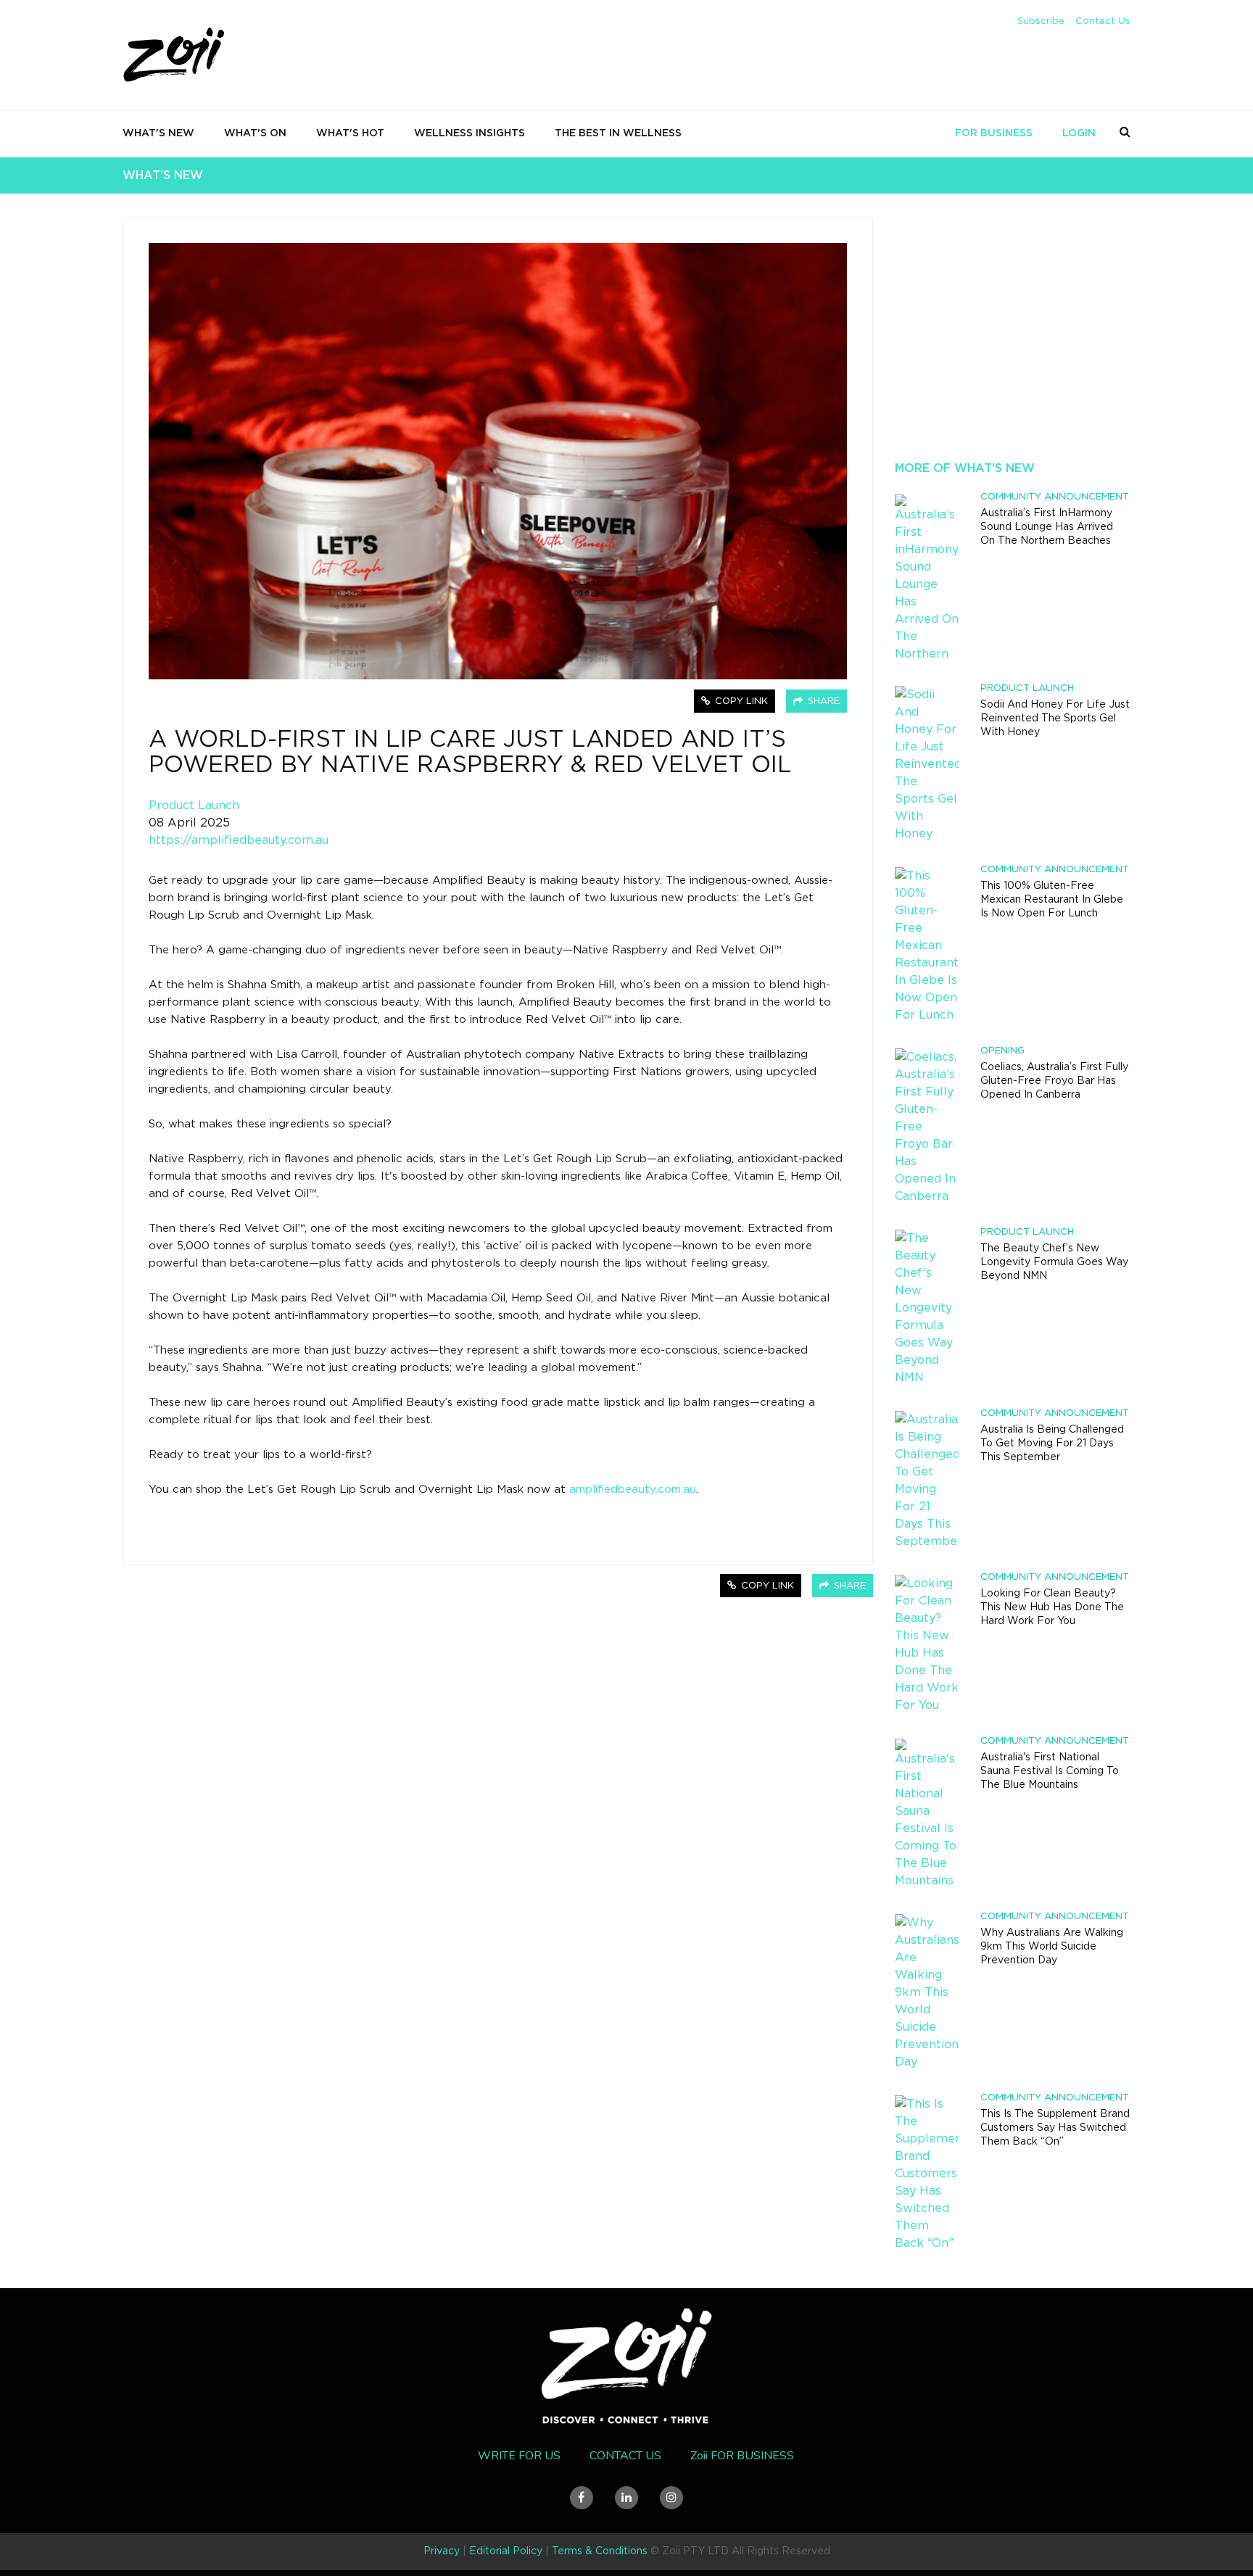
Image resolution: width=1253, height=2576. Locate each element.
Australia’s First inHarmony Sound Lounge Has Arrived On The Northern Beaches (1047, 527)
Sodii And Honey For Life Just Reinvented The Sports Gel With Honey (1055, 718)
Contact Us (1103, 21)
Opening (1002, 1051)
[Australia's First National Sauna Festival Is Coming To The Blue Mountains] (927, 1814)
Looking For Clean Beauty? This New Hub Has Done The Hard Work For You (1052, 1607)
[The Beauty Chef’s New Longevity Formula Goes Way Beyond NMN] (927, 1308)
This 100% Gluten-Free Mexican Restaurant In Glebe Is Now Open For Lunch (1052, 900)
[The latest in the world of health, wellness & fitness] (175, 56)
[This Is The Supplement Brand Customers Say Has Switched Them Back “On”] (927, 2174)
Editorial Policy (506, 2551)
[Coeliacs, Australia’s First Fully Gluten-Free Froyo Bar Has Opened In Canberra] (927, 1127)
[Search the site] (1125, 132)
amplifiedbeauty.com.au (633, 1490)
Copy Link (740, 701)
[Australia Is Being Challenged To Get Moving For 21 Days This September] (927, 1480)
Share (822, 701)
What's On (255, 133)
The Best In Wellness (618, 133)
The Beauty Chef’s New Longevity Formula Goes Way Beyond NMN (1054, 1262)
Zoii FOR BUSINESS (742, 2456)
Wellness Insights (470, 133)
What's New (158, 133)
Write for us (519, 2456)
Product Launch (194, 805)
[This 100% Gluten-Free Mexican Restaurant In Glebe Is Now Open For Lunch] (927, 945)
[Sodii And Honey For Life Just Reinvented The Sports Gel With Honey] (927, 764)
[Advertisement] (1013, 348)
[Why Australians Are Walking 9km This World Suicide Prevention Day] (927, 1992)
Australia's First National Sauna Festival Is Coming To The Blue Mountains (1050, 1771)
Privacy (442, 2551)
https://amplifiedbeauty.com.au (239, 840)
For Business (994, 133)
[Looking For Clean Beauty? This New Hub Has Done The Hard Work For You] (927, 1644)
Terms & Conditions (600, 2551)
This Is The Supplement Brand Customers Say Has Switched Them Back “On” (1055, 2128)
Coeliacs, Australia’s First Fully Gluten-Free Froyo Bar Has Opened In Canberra (1054, 1081)
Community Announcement (1055, 497)
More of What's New (965, 468)
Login (1079, 133)
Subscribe (1041, 21)
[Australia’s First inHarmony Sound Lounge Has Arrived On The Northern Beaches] (927, 578)
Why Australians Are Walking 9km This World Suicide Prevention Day (1052, 1947)
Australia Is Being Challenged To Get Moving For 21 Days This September (1052, 1444)
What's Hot (350, 133)
